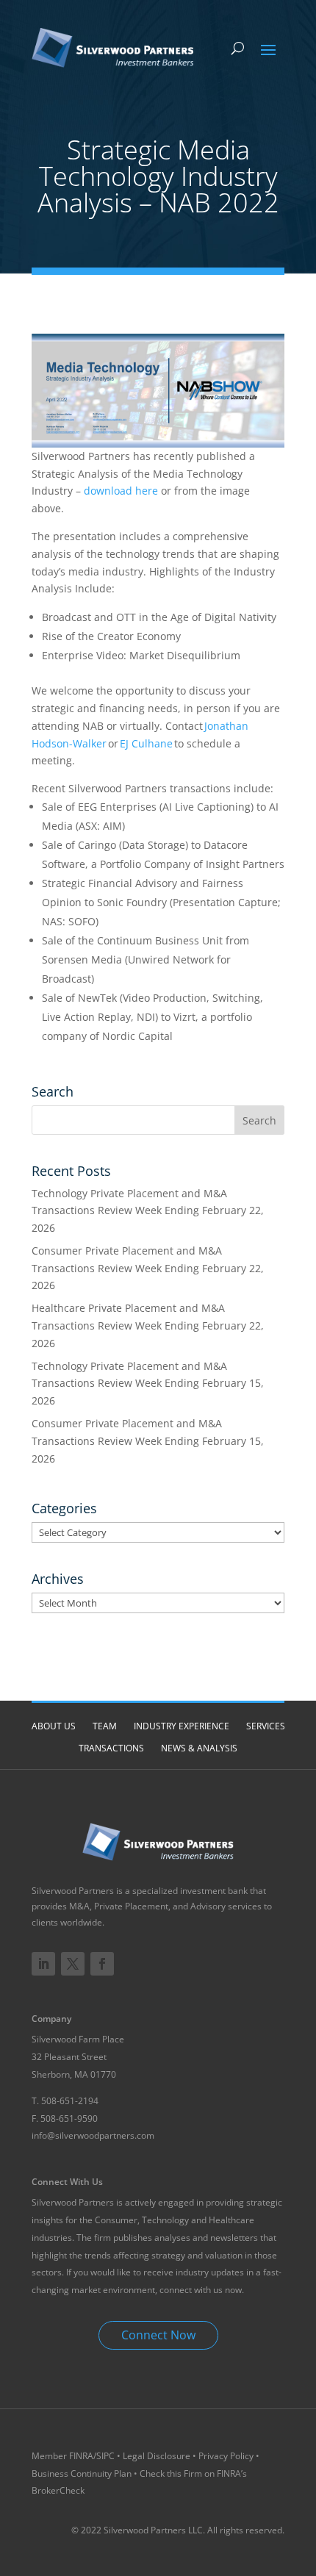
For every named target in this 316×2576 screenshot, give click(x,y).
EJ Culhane (146, 743)
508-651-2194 (70, 2101)
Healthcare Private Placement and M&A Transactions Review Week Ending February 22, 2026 (148, 1325)
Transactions (111, 1748)
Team (105, 1726)
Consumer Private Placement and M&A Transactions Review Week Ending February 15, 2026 (148, 1441)
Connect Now (158, 2335)
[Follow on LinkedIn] (43, 1964)
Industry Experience (182, 1726)
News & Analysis (199, 1748)
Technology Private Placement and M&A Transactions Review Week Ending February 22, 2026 (148, 1211)
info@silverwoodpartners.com (93, 2135)
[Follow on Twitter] (73, 1964)
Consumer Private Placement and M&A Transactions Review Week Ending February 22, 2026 (148, 1268)
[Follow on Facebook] (102, 1964)
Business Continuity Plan (82, 2473)
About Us (54, 1726)
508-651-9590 (69, 2118)
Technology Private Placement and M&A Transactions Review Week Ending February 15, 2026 (148, 1384)
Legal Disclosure (157, 2456)
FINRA (81, 2456)
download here (121, 491)
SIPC (107, 2456)
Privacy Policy (226, 2456)
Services (266, 1726)
